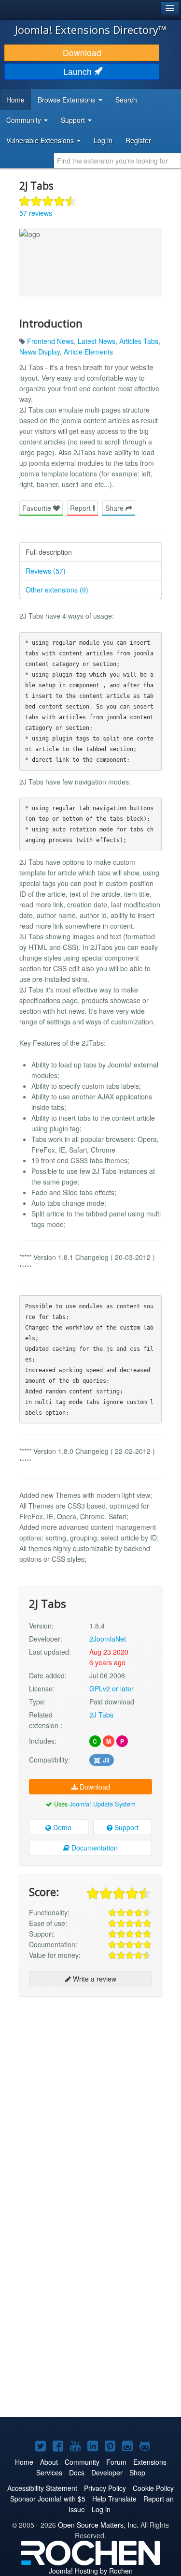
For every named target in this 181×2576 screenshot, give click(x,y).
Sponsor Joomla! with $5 (48, 2499)
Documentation (94, 1848)
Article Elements (88, 352)
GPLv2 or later (111, 1688)
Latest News (97, 341)
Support (125, 1827)
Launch (79, 71)
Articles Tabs (139, 341)
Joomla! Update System (103, 1804)
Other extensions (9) (57, 590)
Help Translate (114, 2499)
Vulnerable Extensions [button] (41, 140)
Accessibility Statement (42, 2488)
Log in (103, 140)
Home (15, 100)
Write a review (94, 1979)
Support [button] (74, 120)
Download (82, 52)
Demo (61, 1827)
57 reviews (36, 213)
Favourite (38, 508)
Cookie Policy (153, 2488)
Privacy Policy (105, 2488)
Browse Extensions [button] (68, 100)
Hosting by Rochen (91, 2571)
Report (81, 508)
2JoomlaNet (108, 1639)
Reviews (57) (46, 571)
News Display (40, 352)
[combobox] (118, 161)
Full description (49, 552)
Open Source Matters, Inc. (98, 2525)
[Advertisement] (90, 2096)
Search (126, 100)
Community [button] (25, 120)
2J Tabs (101, 1715)
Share (115, 508)
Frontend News (50, 341)
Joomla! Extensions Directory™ (91, 30)
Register (138, 140)
